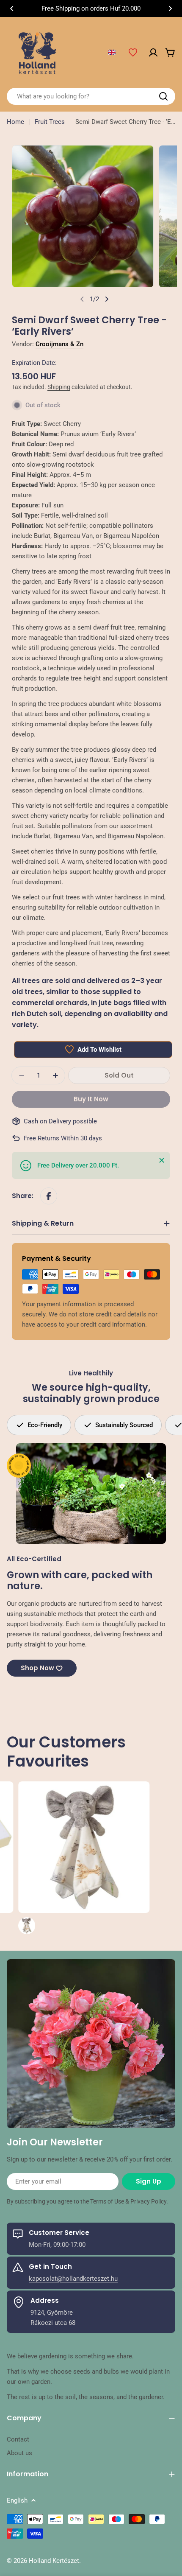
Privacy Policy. (149, 2201)
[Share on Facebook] (49, 1196)
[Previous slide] (82, 299)
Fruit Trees (50, 122)
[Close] (162, 1160)
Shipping (59, 387)
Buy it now (91, 1099)
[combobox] (91, 96)
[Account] (153, 53)
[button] (12, 8)
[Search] (163, 96)
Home (15, 122)
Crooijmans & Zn (59, 344)
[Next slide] (107, 299)
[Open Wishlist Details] (133, 53)
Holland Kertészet (54, 2561)
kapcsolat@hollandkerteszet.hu (73, 2279)
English (17, 2500)
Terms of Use (107, 2201)
